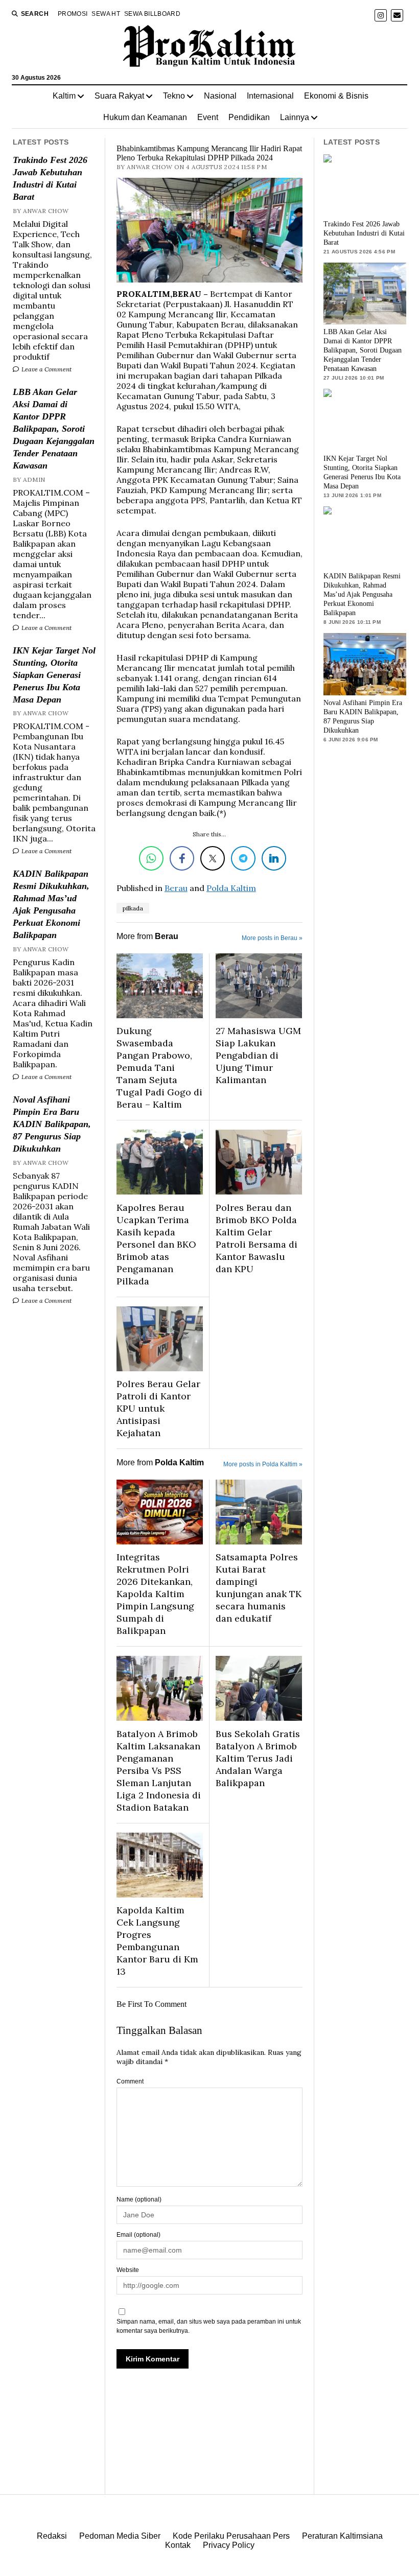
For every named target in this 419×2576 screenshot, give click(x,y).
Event (208, 117)
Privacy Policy (229, 2545)
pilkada (133, 908)
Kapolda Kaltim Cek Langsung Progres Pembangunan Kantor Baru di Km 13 (157, 1941)
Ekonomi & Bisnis (336, 96)
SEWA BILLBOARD (152, 14)
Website (128, 2270)
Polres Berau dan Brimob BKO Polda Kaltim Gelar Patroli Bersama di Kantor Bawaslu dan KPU (257, 1238)
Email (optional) (138, 2235)
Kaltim (64, 96)
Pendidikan (249, 117)
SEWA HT (106, 14)
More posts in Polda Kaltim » (263, 1464)
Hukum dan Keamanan (145, 117)
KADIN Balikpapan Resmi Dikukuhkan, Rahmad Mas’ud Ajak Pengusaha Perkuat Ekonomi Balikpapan (51, 904)
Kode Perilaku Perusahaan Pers (231, 2536)
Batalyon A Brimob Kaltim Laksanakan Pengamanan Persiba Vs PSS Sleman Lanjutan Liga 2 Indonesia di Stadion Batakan (159, 1771)
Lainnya (295, 117)
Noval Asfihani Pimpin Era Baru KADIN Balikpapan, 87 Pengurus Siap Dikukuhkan (52, 1124)
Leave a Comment (46, 369)
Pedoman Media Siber (120, 2536)
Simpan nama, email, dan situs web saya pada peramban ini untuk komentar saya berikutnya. (209, 2326)
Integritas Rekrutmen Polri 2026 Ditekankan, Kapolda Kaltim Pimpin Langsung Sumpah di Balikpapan (155, 1594)
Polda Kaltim (231, 888)
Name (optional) (139, 2199)
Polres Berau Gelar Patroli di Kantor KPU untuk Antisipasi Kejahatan (158, 1408)
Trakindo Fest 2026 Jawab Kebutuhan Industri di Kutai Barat (50, 178)
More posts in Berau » (272, 938)
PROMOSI (73, 14)
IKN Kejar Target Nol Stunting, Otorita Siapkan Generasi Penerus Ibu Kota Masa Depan (54, 675)
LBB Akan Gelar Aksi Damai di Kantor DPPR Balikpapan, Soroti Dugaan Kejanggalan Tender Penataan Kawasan (54, 429)
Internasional (270, 96)
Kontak (178, 2545)
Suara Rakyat (119, 96)
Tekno (174, 96)
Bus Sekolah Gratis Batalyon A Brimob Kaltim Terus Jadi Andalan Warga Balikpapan (258, 1758)
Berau (176, 888)
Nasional (220, 96)
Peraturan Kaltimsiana (342, 2536)
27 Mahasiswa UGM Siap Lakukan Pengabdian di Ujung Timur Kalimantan (258, 1055)
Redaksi (52, 2536)
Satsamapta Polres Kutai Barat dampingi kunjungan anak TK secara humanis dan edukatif (259, 1588)
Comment (130, 2081)
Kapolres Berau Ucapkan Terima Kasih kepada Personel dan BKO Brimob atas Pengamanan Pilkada (156, 1244)
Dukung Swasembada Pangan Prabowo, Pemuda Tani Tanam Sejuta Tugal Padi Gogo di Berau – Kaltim (159, 1068)
